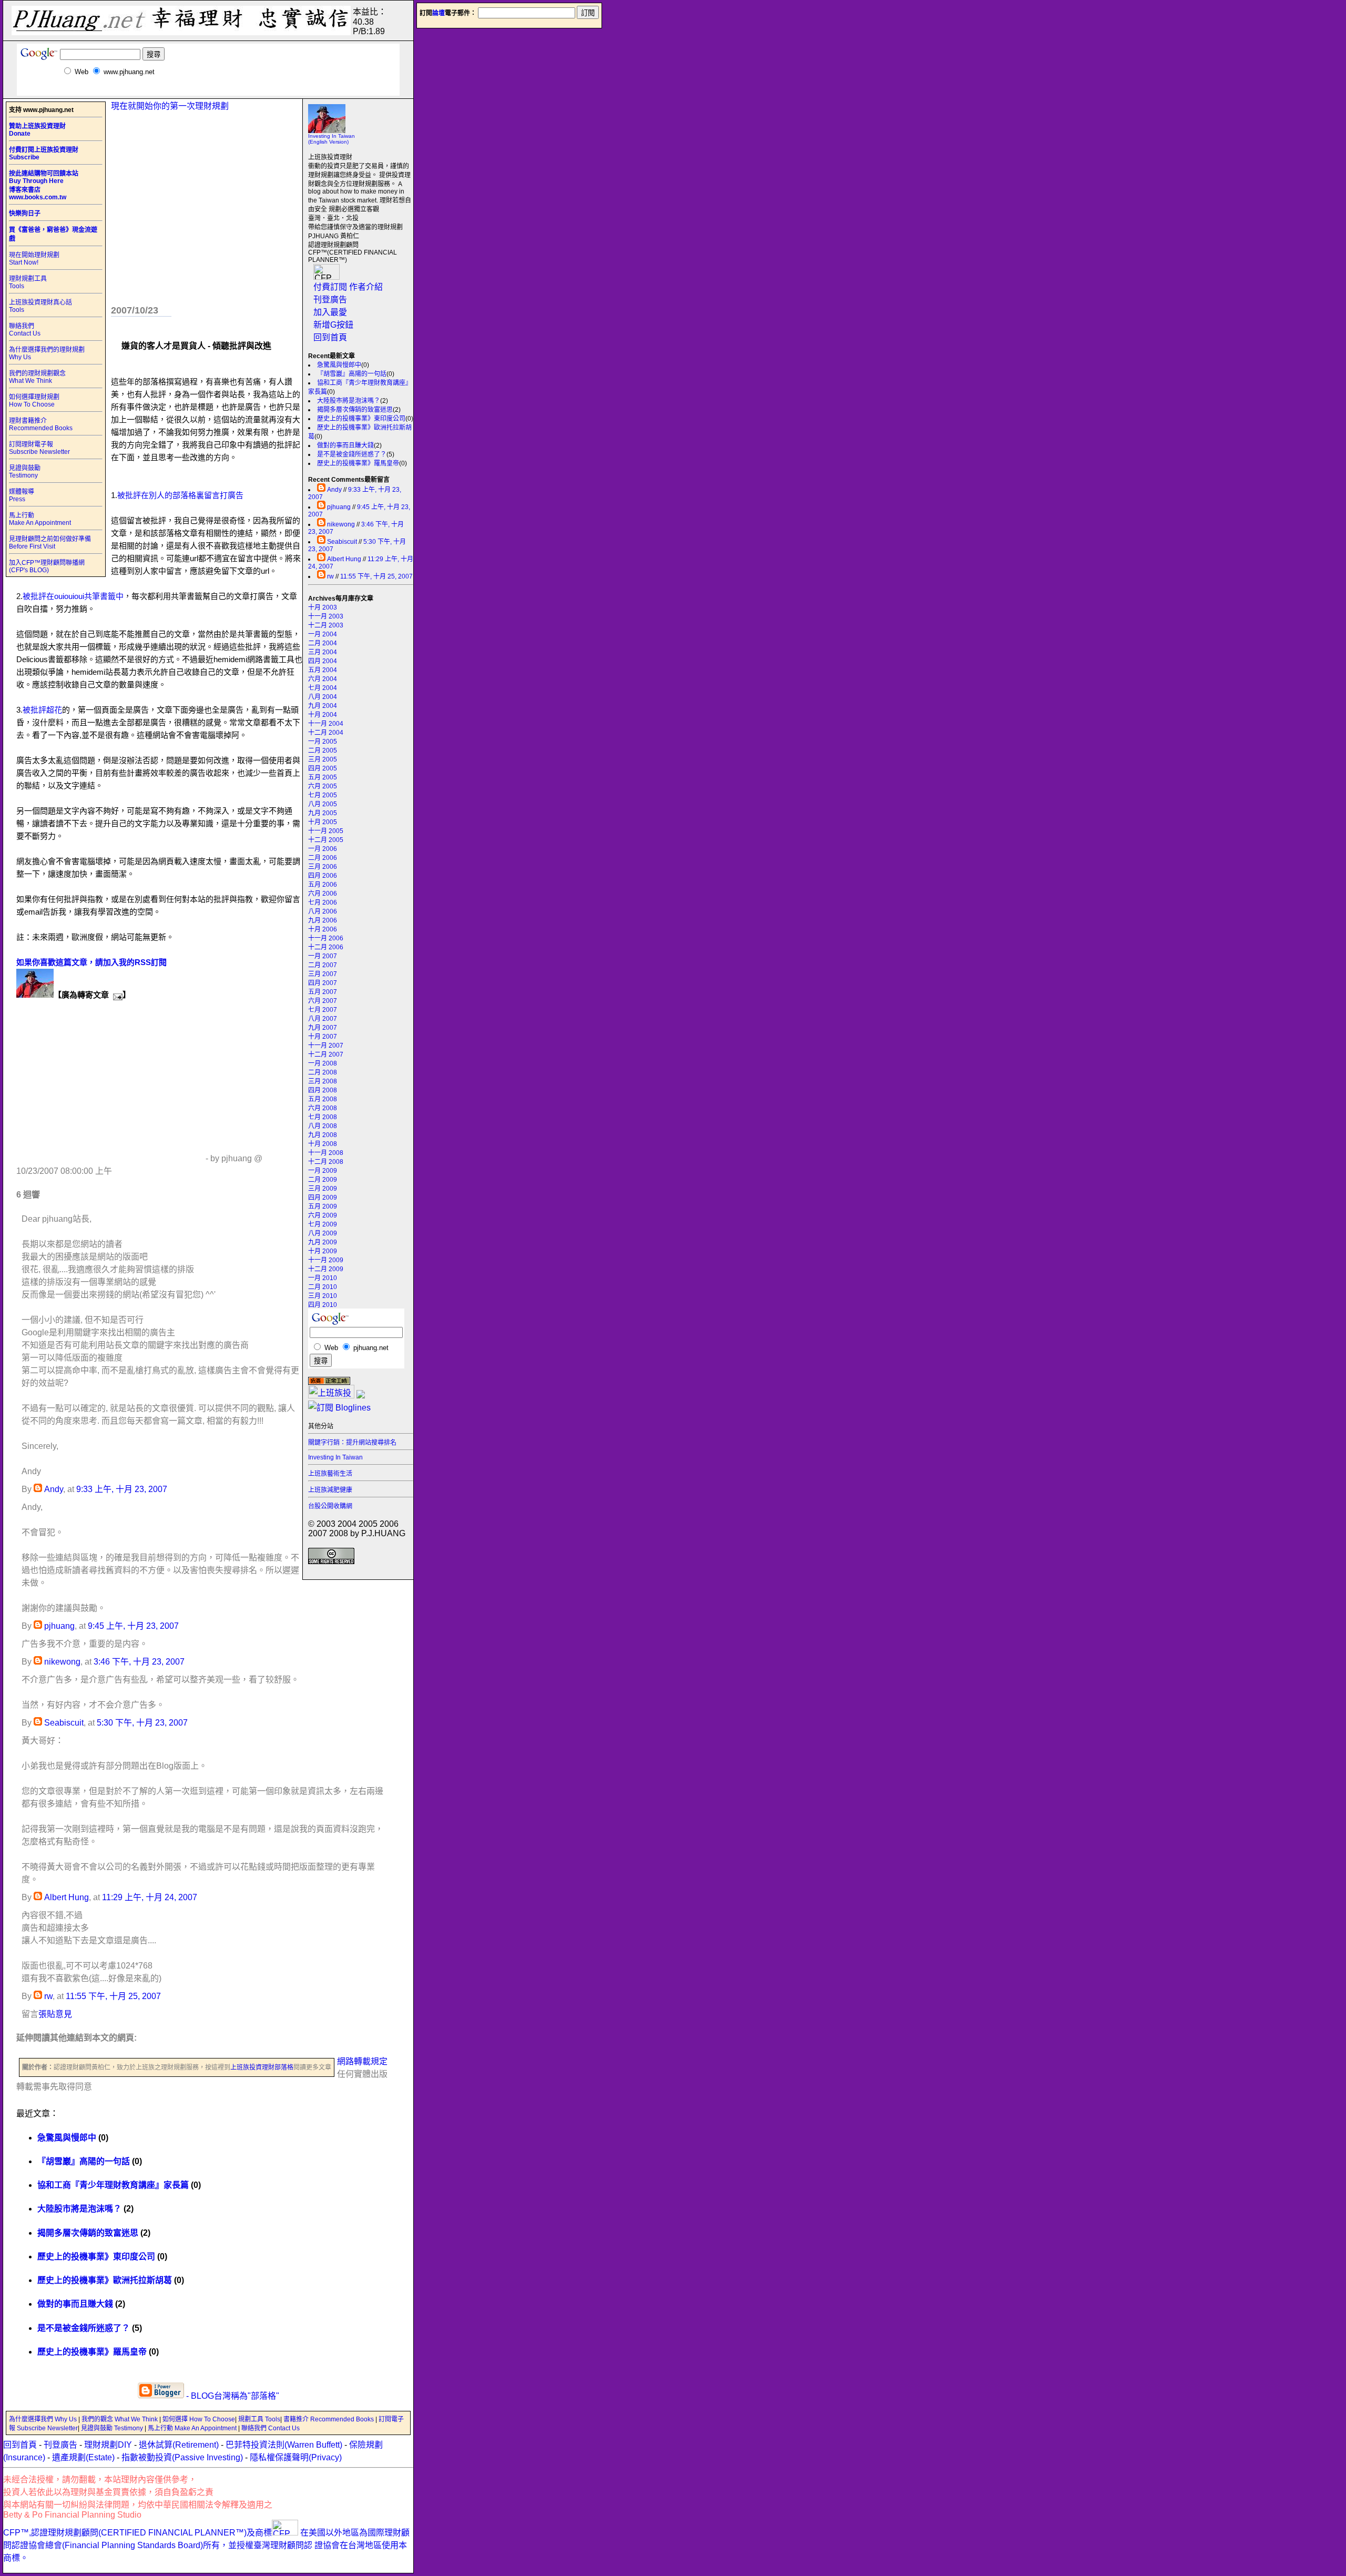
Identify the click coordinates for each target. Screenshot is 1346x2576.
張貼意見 (55, 2014)
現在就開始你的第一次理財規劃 (170, 106)
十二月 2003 (326, 625)
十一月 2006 (326, 938)
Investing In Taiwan (335, 1457)
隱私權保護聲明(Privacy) (296, 2457)
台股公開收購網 (330, 1506)
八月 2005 (323, 804)
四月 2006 (323, 876)
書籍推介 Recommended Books (329, 2419)
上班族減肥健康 (330, 1490)
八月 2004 (323, 697)
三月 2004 (323, 652)
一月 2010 (323, 1278)
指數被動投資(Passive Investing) (182, 2457)
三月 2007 (323, 974)
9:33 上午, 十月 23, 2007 (122, 1489)
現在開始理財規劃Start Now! (34, 259)
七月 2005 (323, 795)
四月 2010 (323, 1305)
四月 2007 (323, 983)
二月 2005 (323, 751)
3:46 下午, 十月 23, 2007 (139, 1662)
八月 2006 (323, 911)
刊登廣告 (330, 300)
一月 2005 (323, 742)
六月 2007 (323, 1001)
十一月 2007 (326, 1046)
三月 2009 (323, 1189)
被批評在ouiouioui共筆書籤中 (73, 596)
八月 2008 (323, 1126)
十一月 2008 (326, 1153)
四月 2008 (323, 1090)
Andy (334, 490)
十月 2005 (323, 822)
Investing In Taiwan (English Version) (332, 139)
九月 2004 (323, 706)
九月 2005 (323, 813)
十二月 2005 (326, 840)
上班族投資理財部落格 (262, 2067)
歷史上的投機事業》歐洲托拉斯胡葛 (105, 2280)
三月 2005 (323, 759)
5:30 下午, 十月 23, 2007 (142, 1723)
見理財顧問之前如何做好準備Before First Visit (50, 543)
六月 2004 (323, 679)
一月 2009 (323, 1171)
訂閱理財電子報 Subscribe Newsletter (39, 448)
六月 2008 (323, 1108)
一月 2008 (323, 1063)
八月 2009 (323, 1233)
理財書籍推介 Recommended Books (41, 424)
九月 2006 (323, 920)
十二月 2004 (326, 733)
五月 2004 (323, 670)
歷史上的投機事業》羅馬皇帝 (358, 463)
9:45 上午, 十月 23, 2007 (133, 1626)
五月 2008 (323, 1099)
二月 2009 (323, 1180)
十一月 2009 (326, 1260)
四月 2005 (323, 768)
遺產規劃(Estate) (83, 2457)
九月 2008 (323, 1135)
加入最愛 (330, 312)
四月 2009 (323, 1198)
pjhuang (339, 507)
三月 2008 (323, 1081)
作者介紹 (366, 287)
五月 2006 (323, 885)
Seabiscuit (342, 542)
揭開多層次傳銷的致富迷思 (355, 410)
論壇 (439, 13)
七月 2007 (323, 1010)
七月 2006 (323, 902)
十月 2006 (323, 929)
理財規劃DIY (108, 2445)
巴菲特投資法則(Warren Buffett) (284, 2445)
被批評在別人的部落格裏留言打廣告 (180, 495)
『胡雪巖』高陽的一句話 (352, 374)
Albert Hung (344, 559)
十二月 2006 (326, 947)
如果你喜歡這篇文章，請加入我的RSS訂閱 (91, 962)
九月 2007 (323, 1028)
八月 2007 (323, 1019)
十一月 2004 (326, 724)
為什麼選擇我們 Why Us (44, 2419)
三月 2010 (323, 1296)
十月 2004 (323, 715)
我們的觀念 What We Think (120, 2419)
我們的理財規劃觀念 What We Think (37, 377)
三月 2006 (323, 867)
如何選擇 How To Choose (199, 2419)
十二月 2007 (326, 1054)
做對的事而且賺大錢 (345, 445)
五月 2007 (323, 992)
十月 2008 (323, 1144)
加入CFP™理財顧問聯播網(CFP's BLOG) (47, 566)
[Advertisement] (208, 92)
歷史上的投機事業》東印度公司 (361, 419)
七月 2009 (323, 1224)
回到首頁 (330, 337)
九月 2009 (323, 1242)
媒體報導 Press (22, 495)
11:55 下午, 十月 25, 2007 (376, 576)
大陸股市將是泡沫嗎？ (349, 401)
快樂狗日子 (25, 214)
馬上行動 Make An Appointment (40, 519)
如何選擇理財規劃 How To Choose (34, 401)
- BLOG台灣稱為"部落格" (232, 2396)
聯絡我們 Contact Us (25, 330)
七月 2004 (323, 688)
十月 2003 (323, 607)
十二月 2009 (326, 1269)
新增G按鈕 (333, 325)
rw (330, 576)
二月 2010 (323, 1287)
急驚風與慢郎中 (339, 365)
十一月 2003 (326, 616)
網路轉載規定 (362, 2061)
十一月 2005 (326, 831)
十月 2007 (323, 1037)
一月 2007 (323, 956)
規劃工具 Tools (259, 2419)
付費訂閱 (330, 287)
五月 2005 (323, 777)
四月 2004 (323, 661)
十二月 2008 (326, 1162)
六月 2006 (323, 894)
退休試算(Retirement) (179, 2445)
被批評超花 (42, 710)
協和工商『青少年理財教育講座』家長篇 (113, 2185)
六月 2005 (323, 786)
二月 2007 (323, 965)
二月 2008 (323, 1072)
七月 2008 (323, 1117)
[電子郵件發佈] (116, 995)
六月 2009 (323, 1215)
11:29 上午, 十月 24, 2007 (150, 1897)
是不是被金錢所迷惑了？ (352, 454)
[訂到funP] (361, 1396)
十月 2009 (323, 1251)
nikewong (341, 524)
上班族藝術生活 (330, 1474)
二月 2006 (323, 858)
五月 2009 (323, 1206)
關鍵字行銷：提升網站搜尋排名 (352, 1443)
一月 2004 (323, 634)
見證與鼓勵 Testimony (25, 472)
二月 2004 (323, 643)
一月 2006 (323, 849)
